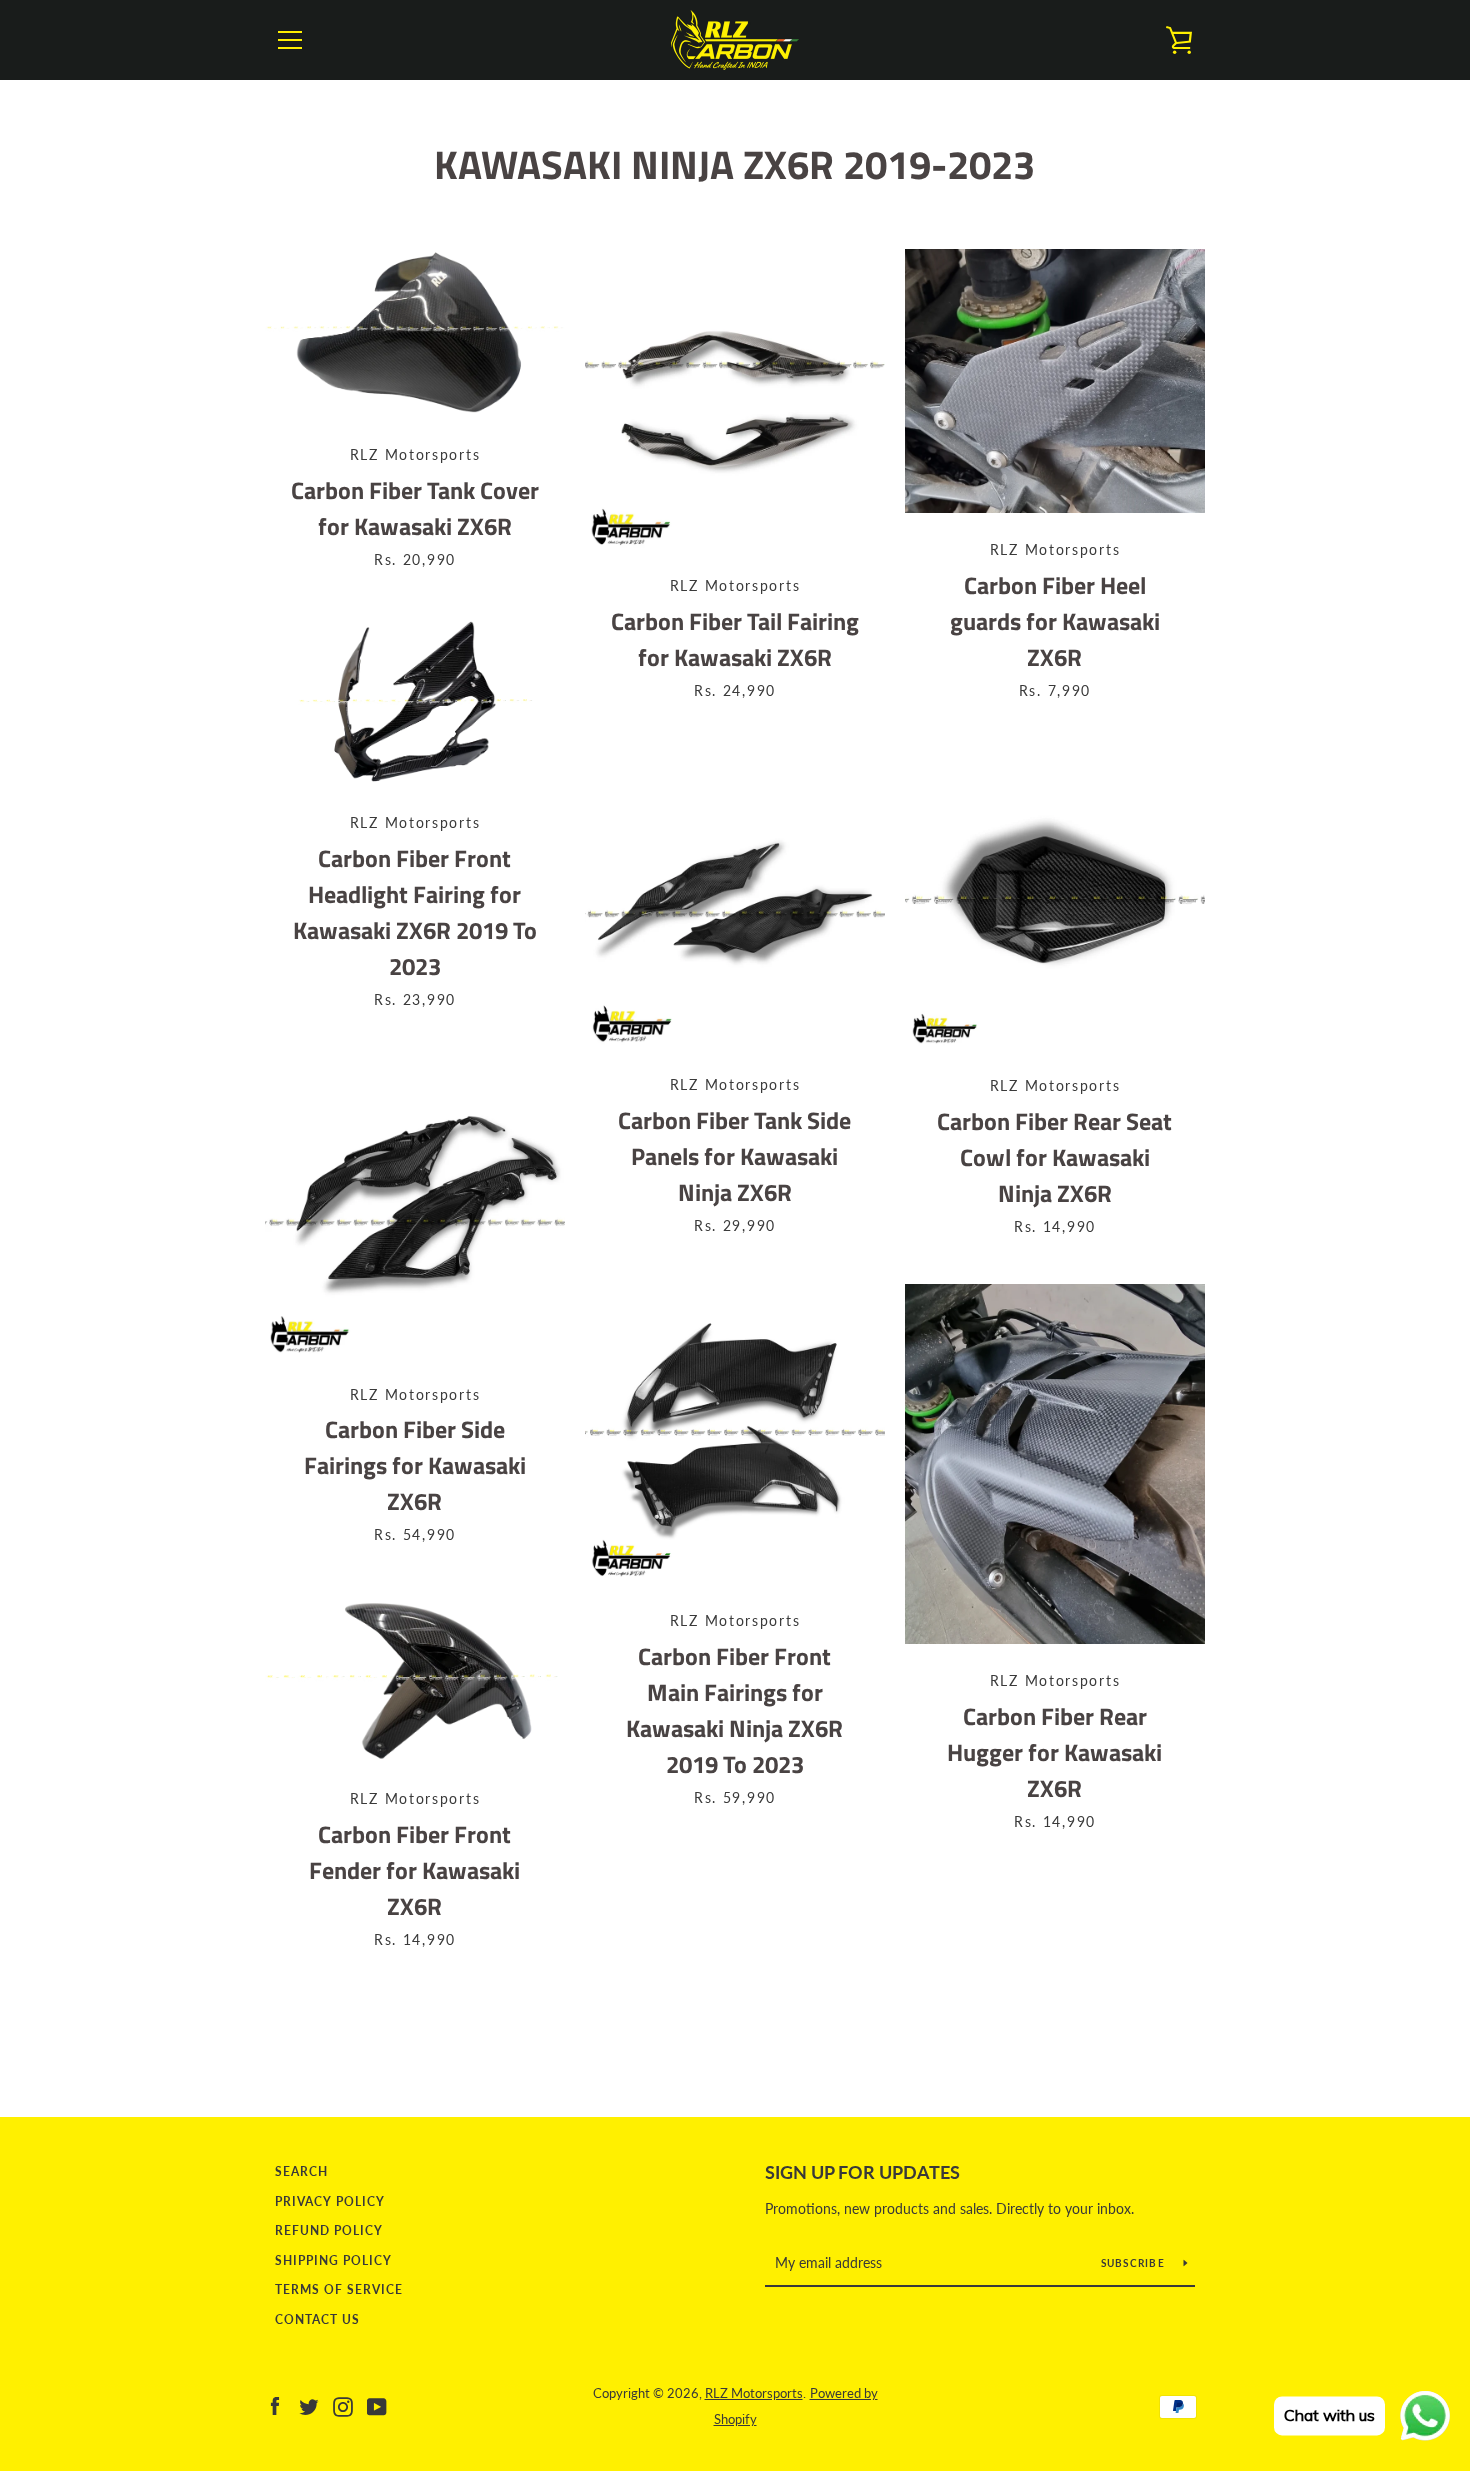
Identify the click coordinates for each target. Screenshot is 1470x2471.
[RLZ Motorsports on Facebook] (275, 2404)
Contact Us (317, 2319)
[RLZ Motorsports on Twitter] (309, 2404)
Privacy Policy (330, 2201)
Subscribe (1135, 2263)
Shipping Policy (333, 2260)
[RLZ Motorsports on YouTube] (377, 2404)
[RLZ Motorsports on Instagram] (343, 2404)
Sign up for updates (862, 2172)
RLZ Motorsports (754, 2393)
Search (301, 2171)
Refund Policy (329, 2230)
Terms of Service (339, 2289)
